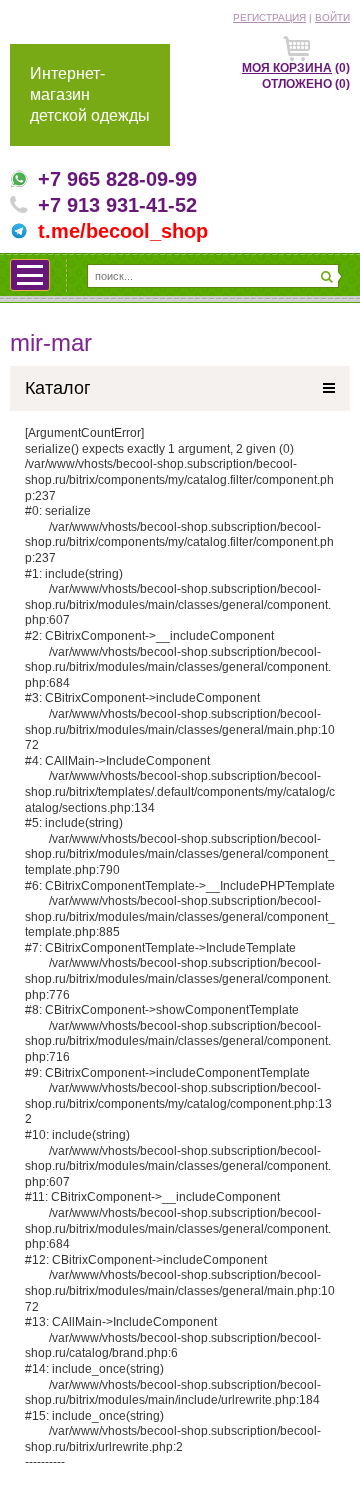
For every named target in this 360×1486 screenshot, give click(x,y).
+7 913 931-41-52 (117, 205)
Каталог (58, 388)
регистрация (269, 17)
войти (332, 17)
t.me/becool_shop (123, 231)
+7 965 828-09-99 (117, 179)
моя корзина (287, 68)
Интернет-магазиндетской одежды (90, 94)
